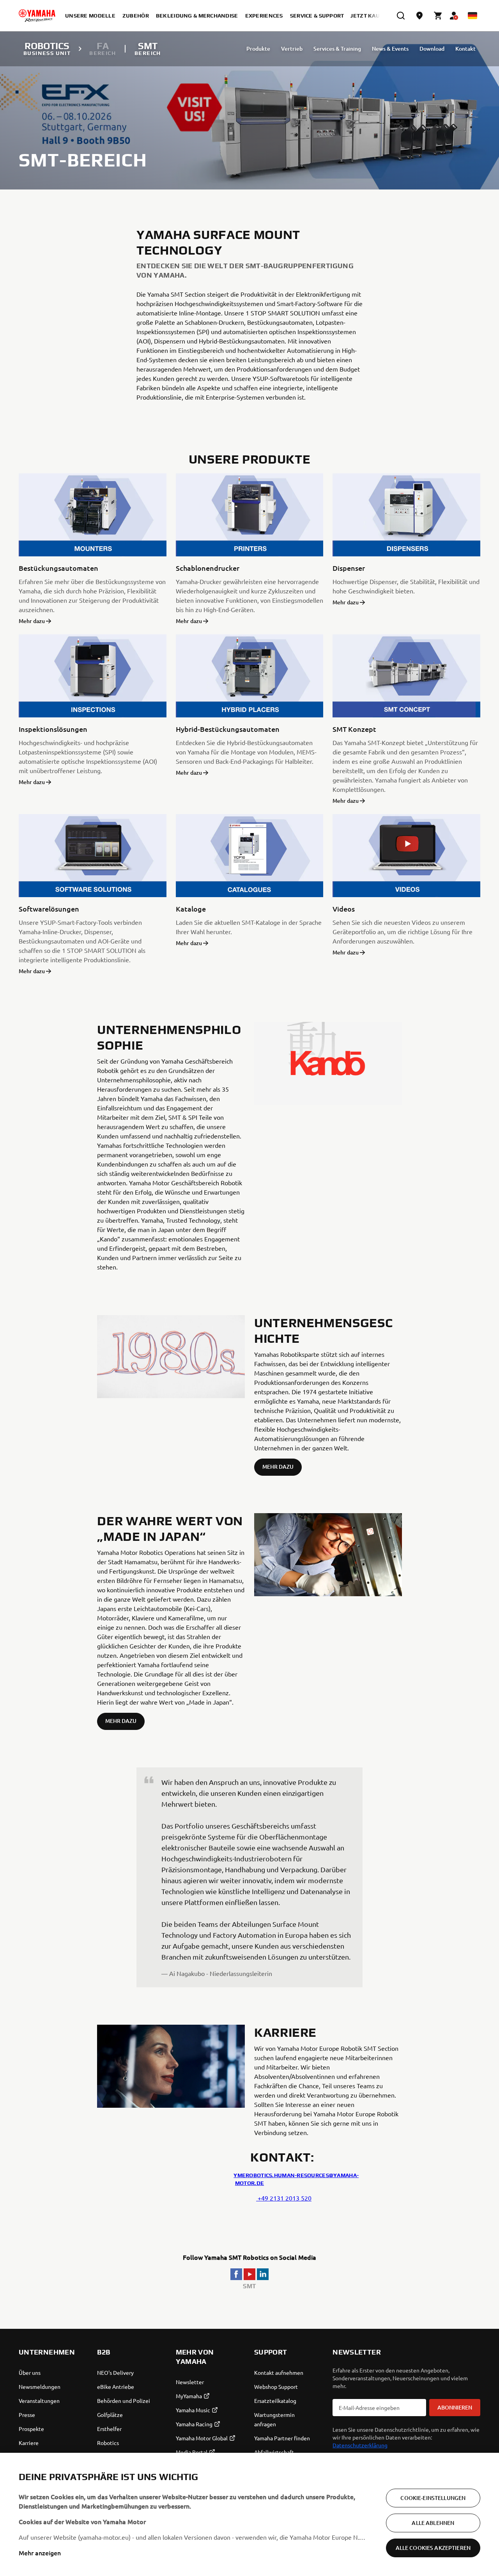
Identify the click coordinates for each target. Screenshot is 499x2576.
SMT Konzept (354, 729)
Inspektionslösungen (53, 729)
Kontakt (465, 49)
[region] (249, 2514)
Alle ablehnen (433, 2523)
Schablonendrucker (208, 568)
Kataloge (191, 909)
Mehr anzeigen (40, 2553)
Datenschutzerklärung (360, 2445)
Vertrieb (292, 49)
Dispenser (349, 568)
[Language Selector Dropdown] (472, 16)
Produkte (258, 49)
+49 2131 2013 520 (284, 2198)
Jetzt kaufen (371, 16)
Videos (344, 909)
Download (432, 49)
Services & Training (337, 49)
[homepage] (37, 16)
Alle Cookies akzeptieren (433, 2548)
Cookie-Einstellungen (433, 2498)
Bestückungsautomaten (58, 568)
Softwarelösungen (49, 909)
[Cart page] (438, 16)
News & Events (390, 49)
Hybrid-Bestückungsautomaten (228, 729)
